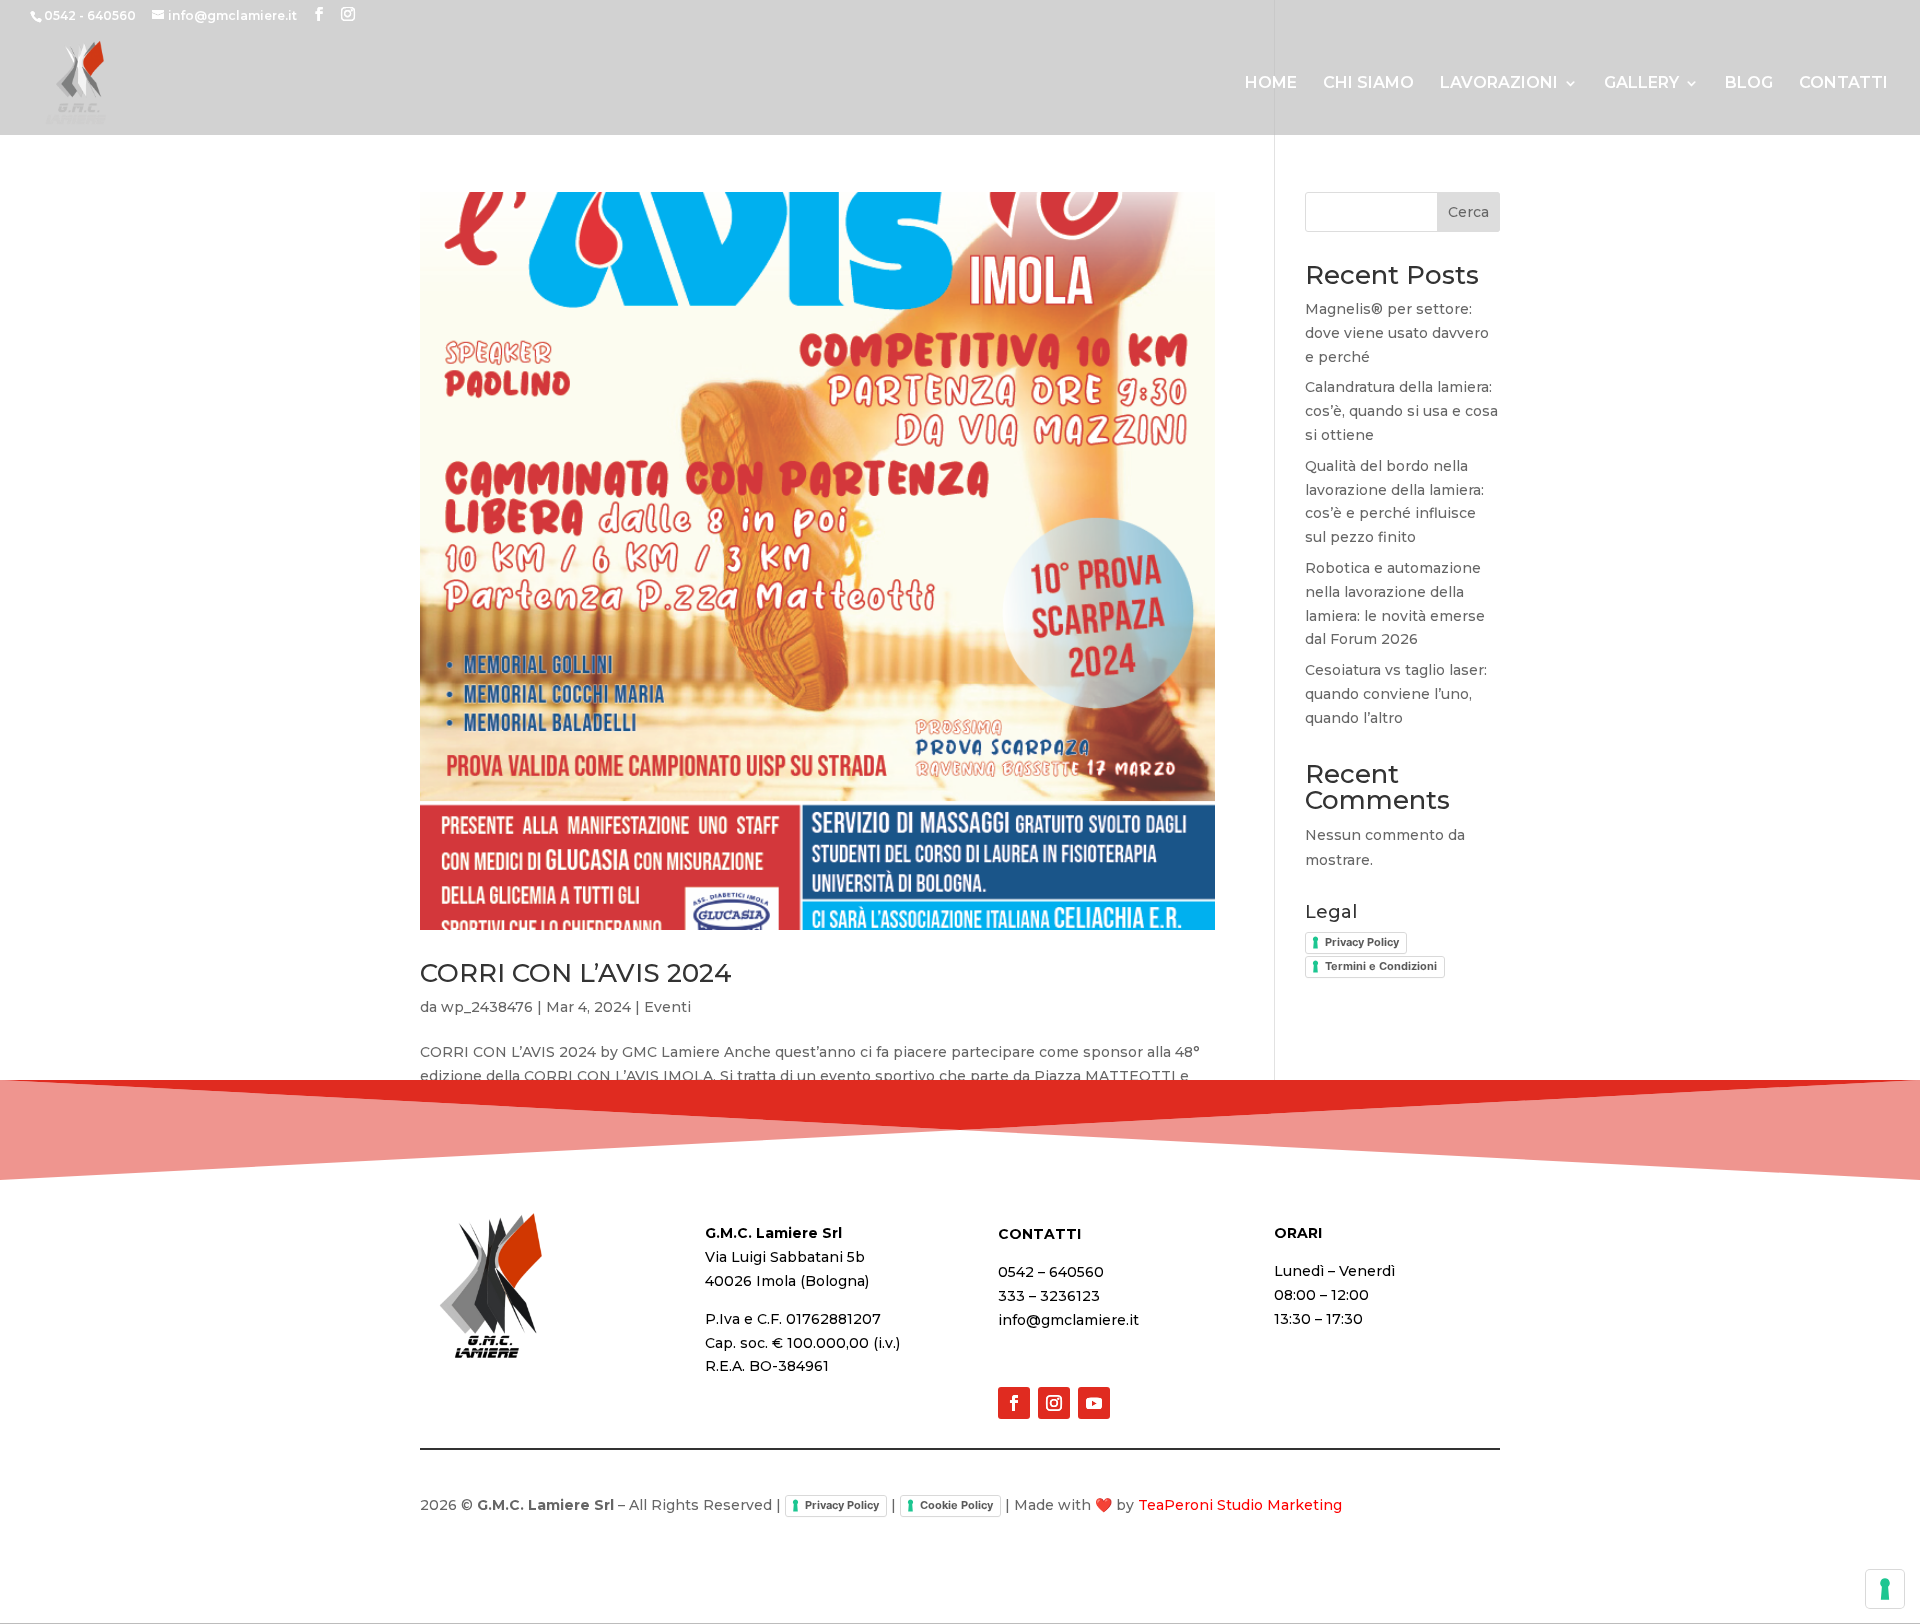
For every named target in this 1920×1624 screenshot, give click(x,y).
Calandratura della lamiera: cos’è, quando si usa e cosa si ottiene (1401, 411)
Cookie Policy (956, 1505)
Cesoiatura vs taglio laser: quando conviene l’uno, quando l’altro (1396, 694)
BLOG (1749, 84)
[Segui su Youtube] (1094, 1403)
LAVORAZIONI (1499, 84)
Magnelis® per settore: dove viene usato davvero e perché (1397, 333)
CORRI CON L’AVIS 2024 (576, 973)
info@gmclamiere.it (1068, 1320)
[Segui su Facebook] (1014, 1403)
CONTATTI (1843, 84)
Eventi (667, 1007)
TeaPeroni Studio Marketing (1240, 1505)
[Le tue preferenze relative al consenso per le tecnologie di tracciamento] (1885, 1589)
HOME (1271, 84)
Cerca (1468, 212)
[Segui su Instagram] (1054, 1403)
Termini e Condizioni (1381, 966)
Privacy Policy (1362, 942)
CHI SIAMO (1368, 84)
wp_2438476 (487, 1007)
